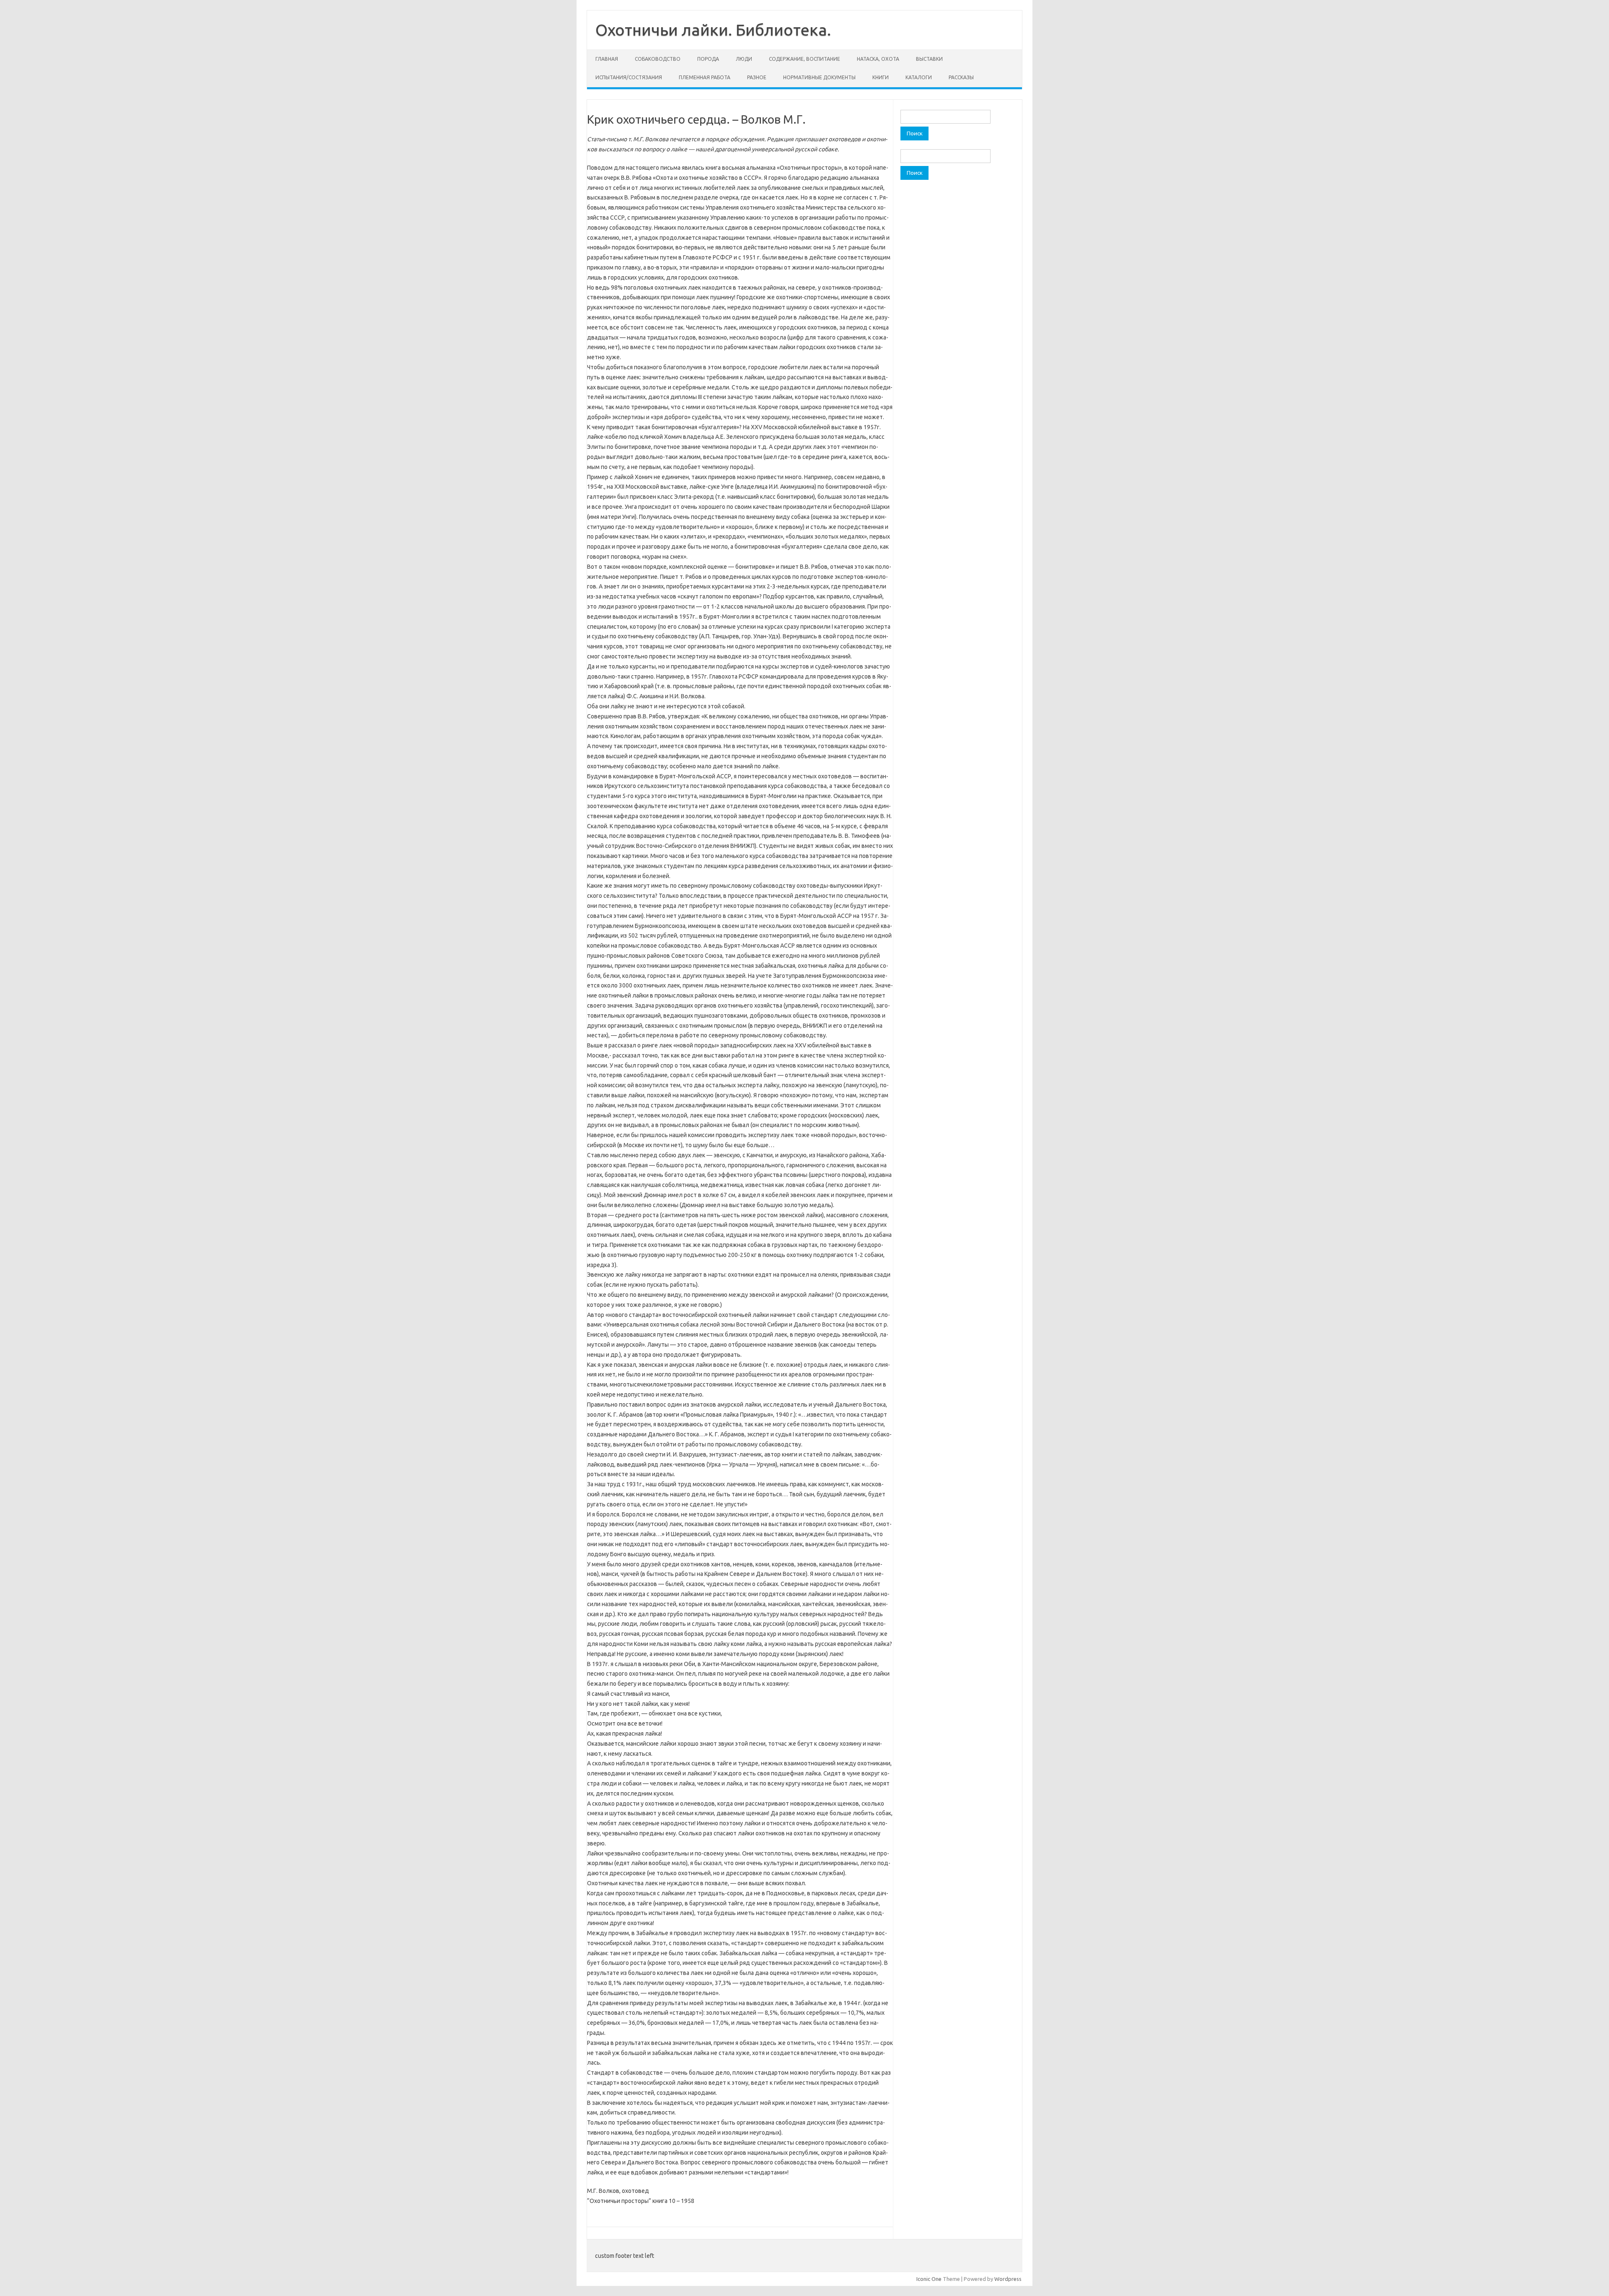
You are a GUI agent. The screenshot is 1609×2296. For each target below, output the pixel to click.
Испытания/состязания (629, 77)
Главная (607, 59)
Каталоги (919, 77)
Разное (757, 77)
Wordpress (1008, 2279)
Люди (744, 59)
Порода (708, 59)
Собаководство (658, 59)
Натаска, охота (878, 59)
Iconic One (929, 2279)
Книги (881, 77)
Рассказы (961, 77)
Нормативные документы (819, 77)
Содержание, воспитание (804, 59)
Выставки (929, 59)
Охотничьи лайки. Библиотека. (713, 30)
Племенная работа (705, 77)
